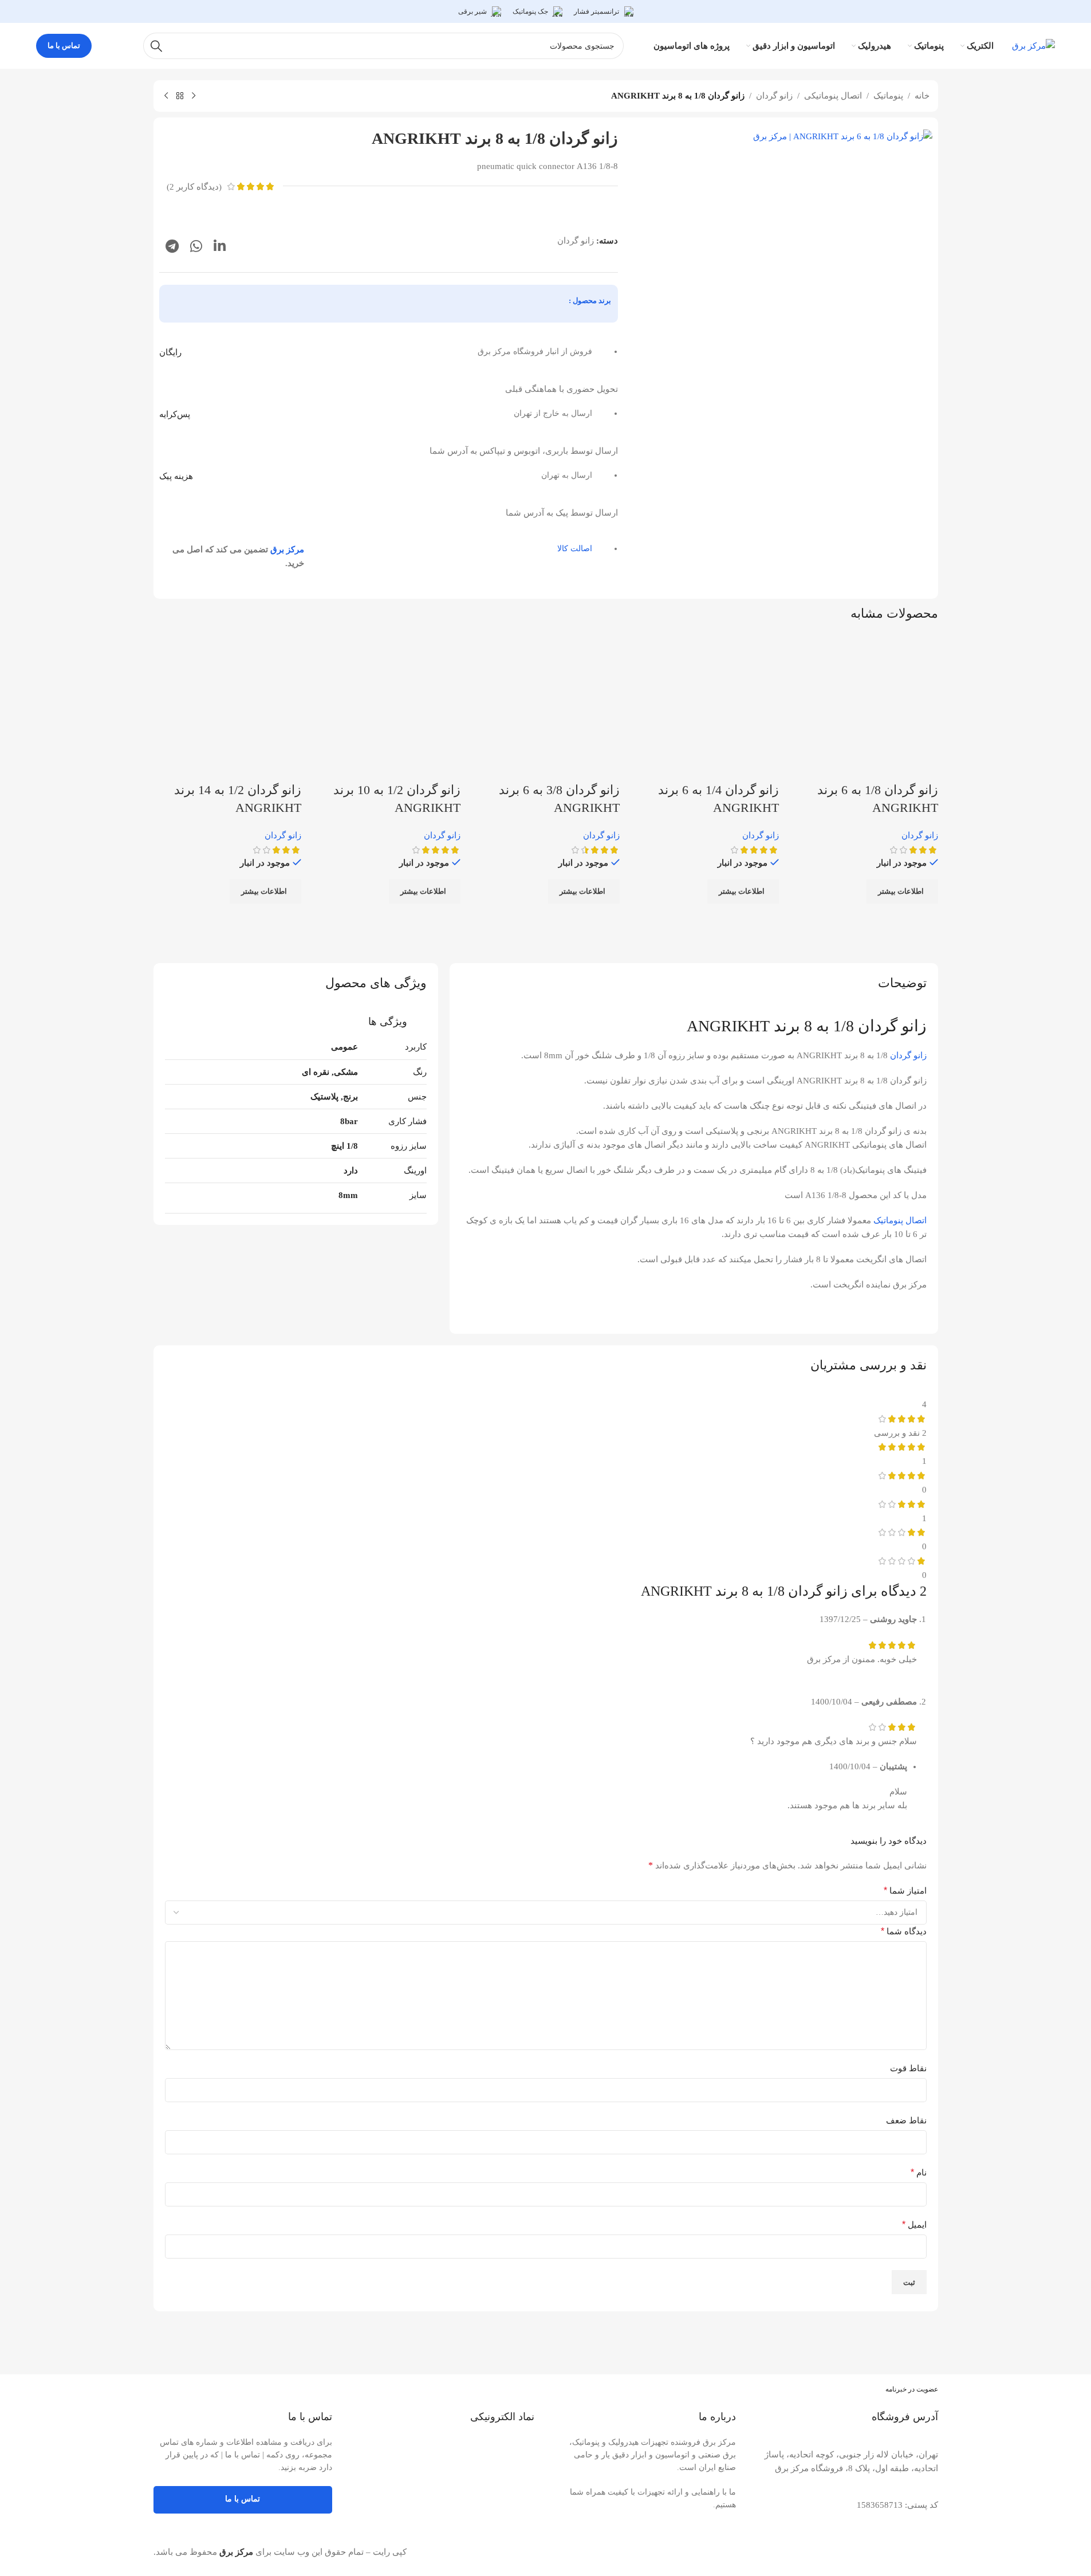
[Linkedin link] (220, 247)
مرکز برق (287, 549)
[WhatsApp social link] (196, 247)
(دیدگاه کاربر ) (194, 187)
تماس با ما (64, 46)
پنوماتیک (888, 96)
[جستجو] (156, 46)
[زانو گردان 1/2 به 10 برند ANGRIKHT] (387, 707)
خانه (922, 96)
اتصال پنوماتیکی (833, 96)
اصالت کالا (575, 549)
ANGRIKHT (728, 1026)
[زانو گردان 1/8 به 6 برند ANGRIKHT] (864, 707)
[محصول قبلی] (194, 96)
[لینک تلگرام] (172, 247)
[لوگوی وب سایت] (1033, 45)
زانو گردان (774, 96)
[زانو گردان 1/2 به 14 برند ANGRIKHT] (227, 707)
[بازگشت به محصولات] (180, 96)
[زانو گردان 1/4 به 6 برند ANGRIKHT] (705, 707)
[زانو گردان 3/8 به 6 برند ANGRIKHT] (546, 707)
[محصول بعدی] (166, 96)
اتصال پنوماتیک (900, 1220)
